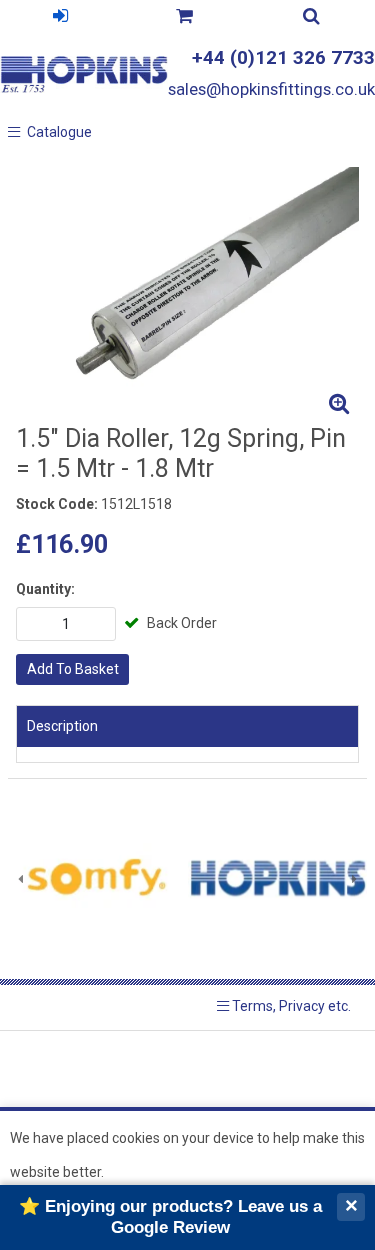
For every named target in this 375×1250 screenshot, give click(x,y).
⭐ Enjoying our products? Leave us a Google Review (170, 1216)
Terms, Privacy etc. (290, 1006)
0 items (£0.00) (183, 18)
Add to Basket (73, 669)
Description (62, 726)
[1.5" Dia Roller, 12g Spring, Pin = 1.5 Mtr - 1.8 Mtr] (187, 295)
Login (60, 18)
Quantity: (45, 589)
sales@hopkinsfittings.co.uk (271, 89)
